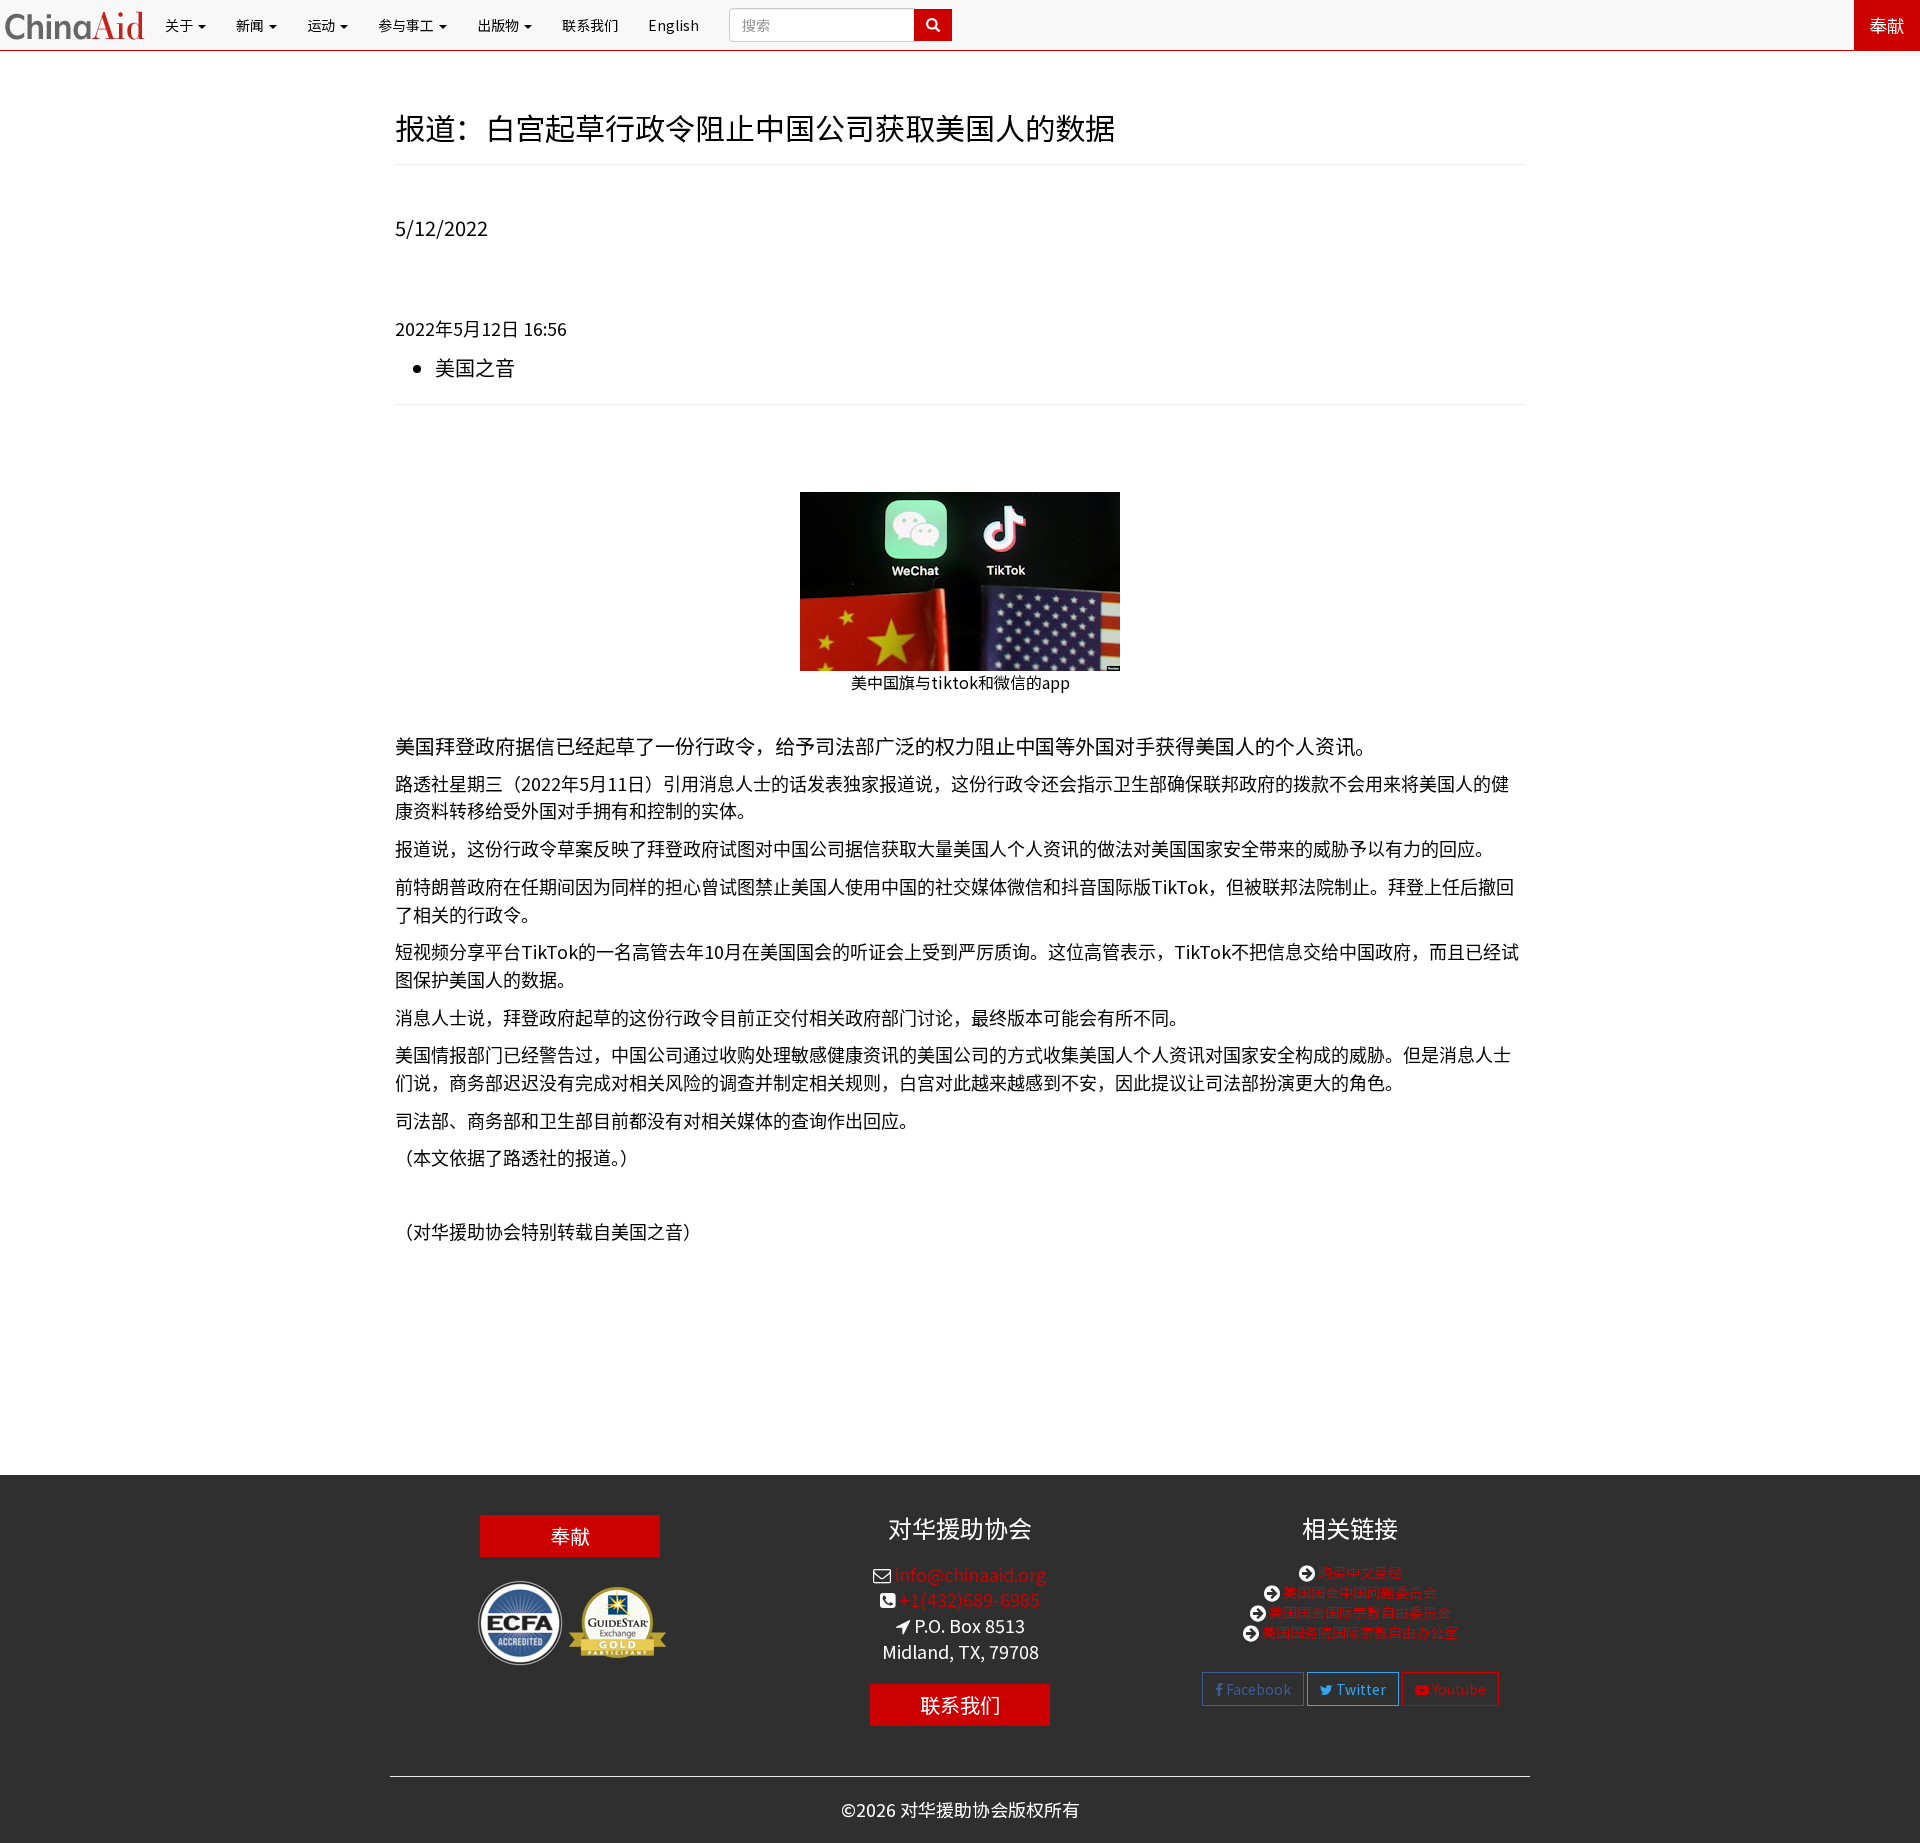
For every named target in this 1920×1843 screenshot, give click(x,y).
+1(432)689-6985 (967, 1599)
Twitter (1359, 1689)
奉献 (1887, 25)
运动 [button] (322, 25)
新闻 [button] (251, 25)
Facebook (1257, 1689)
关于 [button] (180, 25)
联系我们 (590, 25)
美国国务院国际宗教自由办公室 (1358, 1632)
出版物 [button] (499, 25)
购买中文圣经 (1358, 1572)
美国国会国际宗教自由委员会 (1358, 1612)
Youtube (1457, 1689)
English (673, 25)
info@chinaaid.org (969, 1574)
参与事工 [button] (407, 25)
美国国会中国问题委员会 (1358, 1592)
